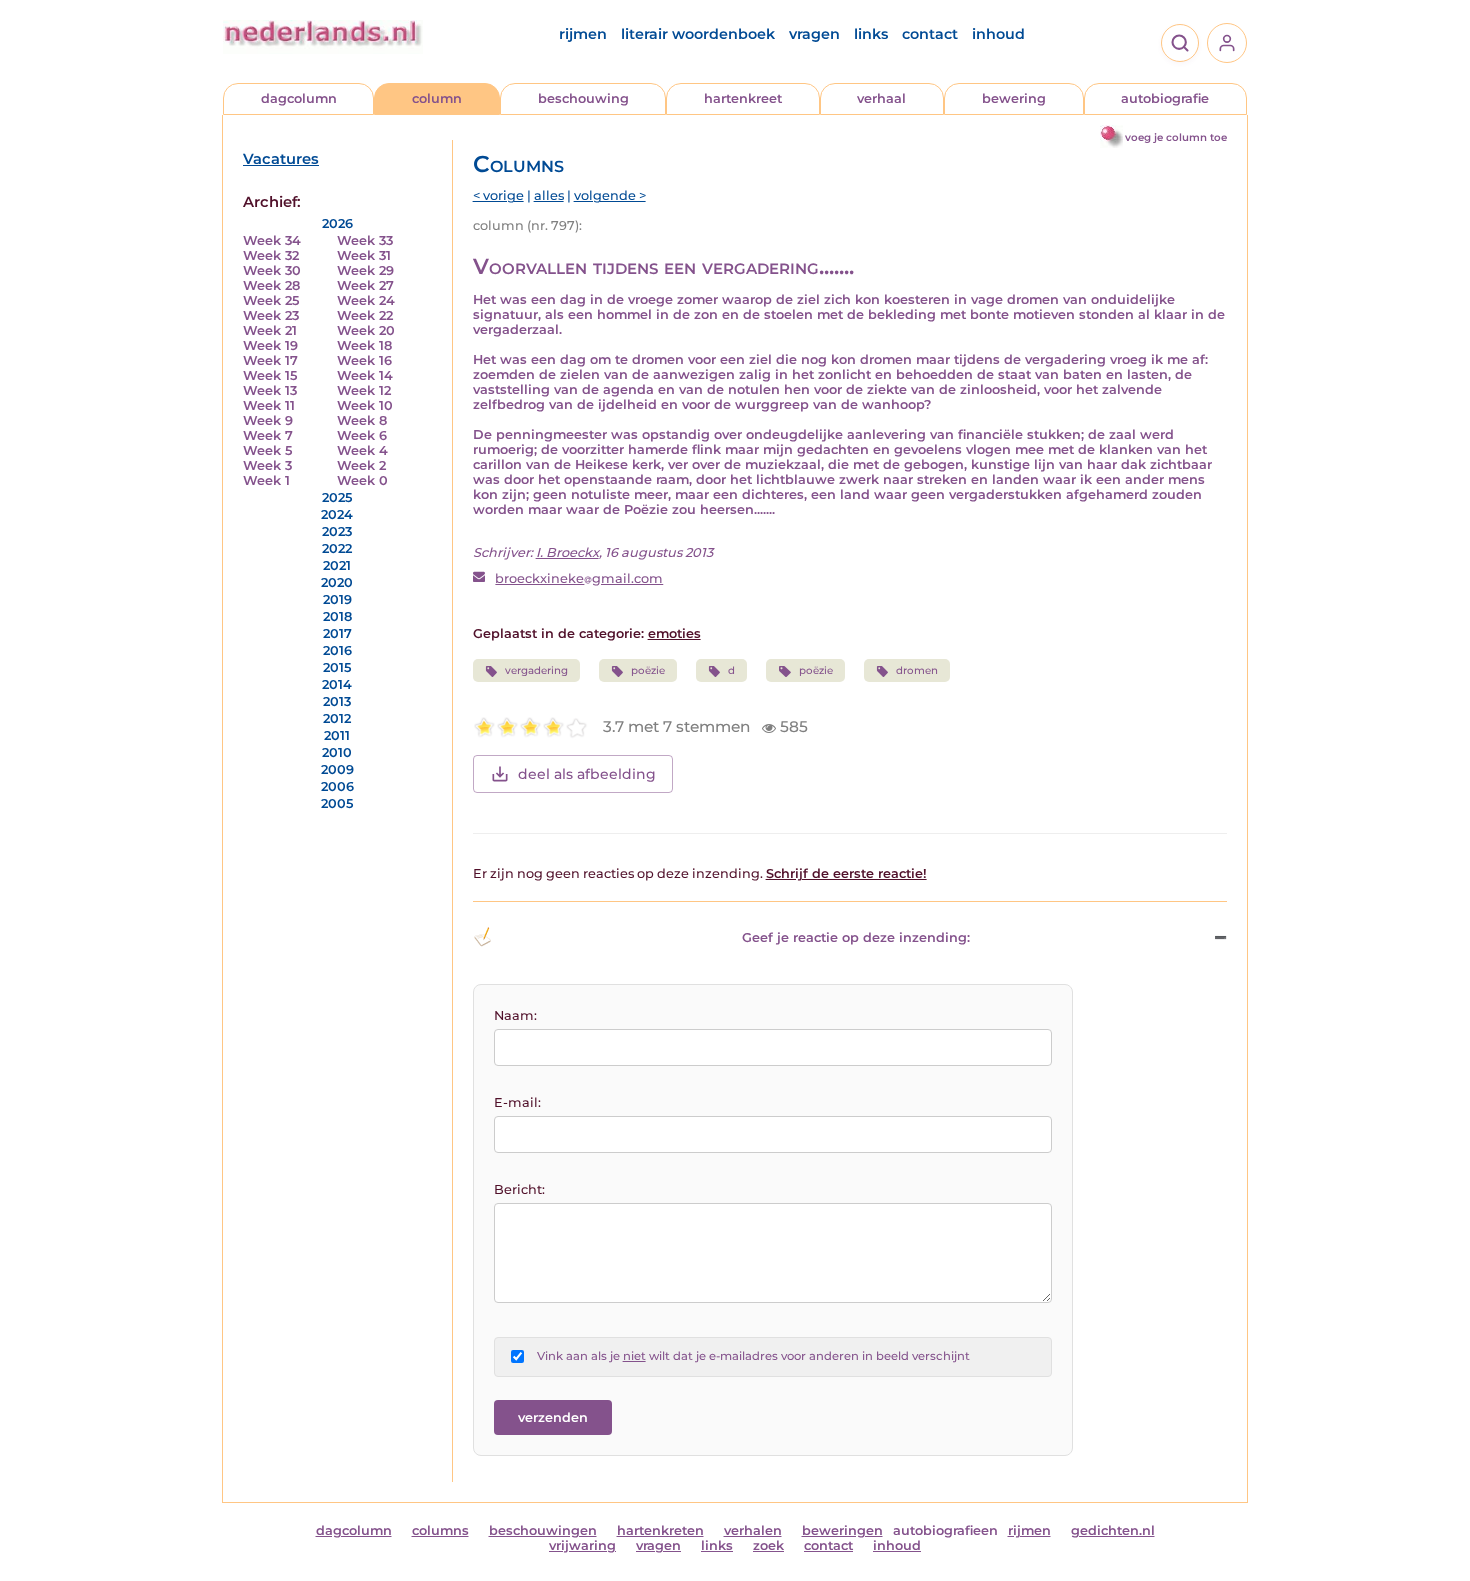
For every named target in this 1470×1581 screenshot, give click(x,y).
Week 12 (364, 390)
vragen (814, 34)
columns (440, 1530)
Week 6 (362, 435)
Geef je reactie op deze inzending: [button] (856, 937)
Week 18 (364, 345)
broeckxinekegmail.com (579, 578)
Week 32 (271, 255)
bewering (1014, 98)
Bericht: (519, 1189)
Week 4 (362, 450)
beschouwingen (543, 1530)
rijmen (583, 34)
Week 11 (269, 405)
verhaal (881, 98)
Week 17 (270, 360)
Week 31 (364, 255)
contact (930, 34)
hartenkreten (660, 1530)
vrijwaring (582, 1545)
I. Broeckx (567, 552)
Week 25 (271, 300)
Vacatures (281, 159)
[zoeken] (1180, 43)
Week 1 (266, 480)
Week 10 (365, 405)
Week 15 (270, 375)
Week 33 (365, 240)
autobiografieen (945, 1530)
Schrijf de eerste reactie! (846, 873)
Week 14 (365, 375)
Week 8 (362, 420)
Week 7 (268, 435)
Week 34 (272, 240)
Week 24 (366, 300)
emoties (674, 633)
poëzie (648, 670)
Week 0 (362, 480)
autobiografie (1165, 98)
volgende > (610, 195)
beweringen (842, 1530)
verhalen (753, 1530)
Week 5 (267, 450)
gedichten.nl (1113, 1530)
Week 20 (366, 330)
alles (549, 195)
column (437, 98)
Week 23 (271, 315)
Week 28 (271, 285)
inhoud (998, 34)
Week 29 (365, 270)
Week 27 (365, 285)
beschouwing (583, 98)
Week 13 (270, 390)
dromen (917, 670)
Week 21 (270, 330)
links (871, 34)
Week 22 (365, 315)
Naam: (515, 1015)
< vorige (498, 195)
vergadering (536, 670)
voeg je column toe (1176, 137)
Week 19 (270, 345)
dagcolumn (299, 98)
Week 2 (361, 465)
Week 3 (267, 465)
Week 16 (364, 360)
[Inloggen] (1227, 43)
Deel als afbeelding (587, 774)
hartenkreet (743, 98)
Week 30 (272, 270)
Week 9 (268, 420)
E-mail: (517, 1102)
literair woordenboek (698, 34)
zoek (768, 1545)
